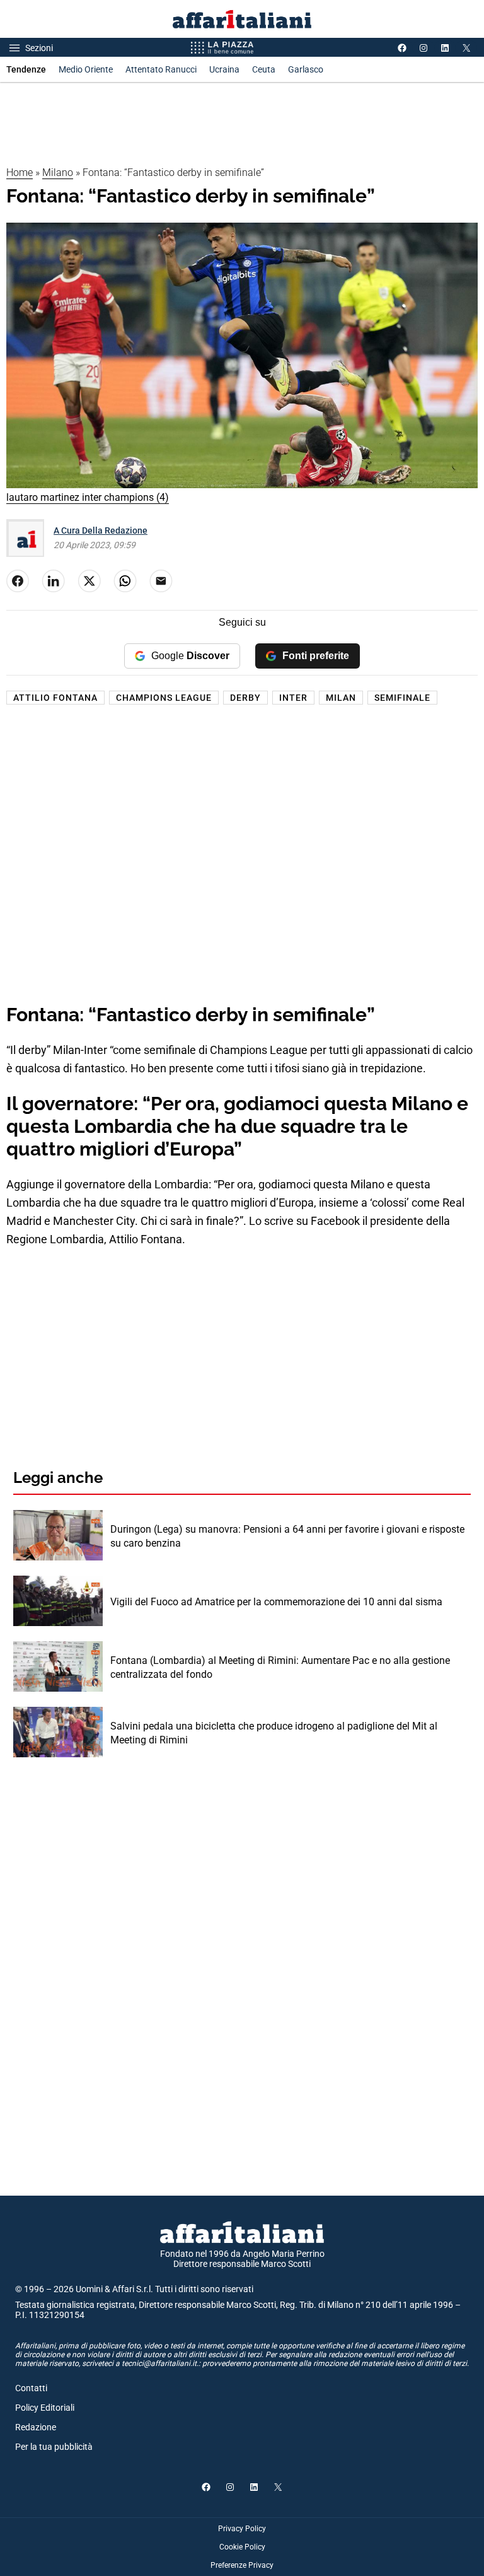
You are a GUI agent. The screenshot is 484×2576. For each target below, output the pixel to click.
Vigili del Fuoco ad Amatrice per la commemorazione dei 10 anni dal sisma (276, 1602)
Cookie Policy (242, 2547)
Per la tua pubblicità (54, 2447)
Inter (293, 698)
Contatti (31, 2388)
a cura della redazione (101, 530)
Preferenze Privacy (242, 2565)
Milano (58, 173)
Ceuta (264, 69)
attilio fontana (55, 698)
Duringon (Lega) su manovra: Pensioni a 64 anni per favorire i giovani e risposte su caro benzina (287, 1536)
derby (245, 698)
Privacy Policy (242, 2529)
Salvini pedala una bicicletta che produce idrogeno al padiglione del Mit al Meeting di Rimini (274, 1733)
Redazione (36, 2427)
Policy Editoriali (45, 2408)
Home (20, 173)
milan (341, 698)
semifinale (402, 698)
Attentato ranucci (161, 69)
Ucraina (224, 69)
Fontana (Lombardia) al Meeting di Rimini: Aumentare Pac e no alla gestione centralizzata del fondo (280, 1667)
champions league (164, 698)
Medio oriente (86, 69)
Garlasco (306, 69)
